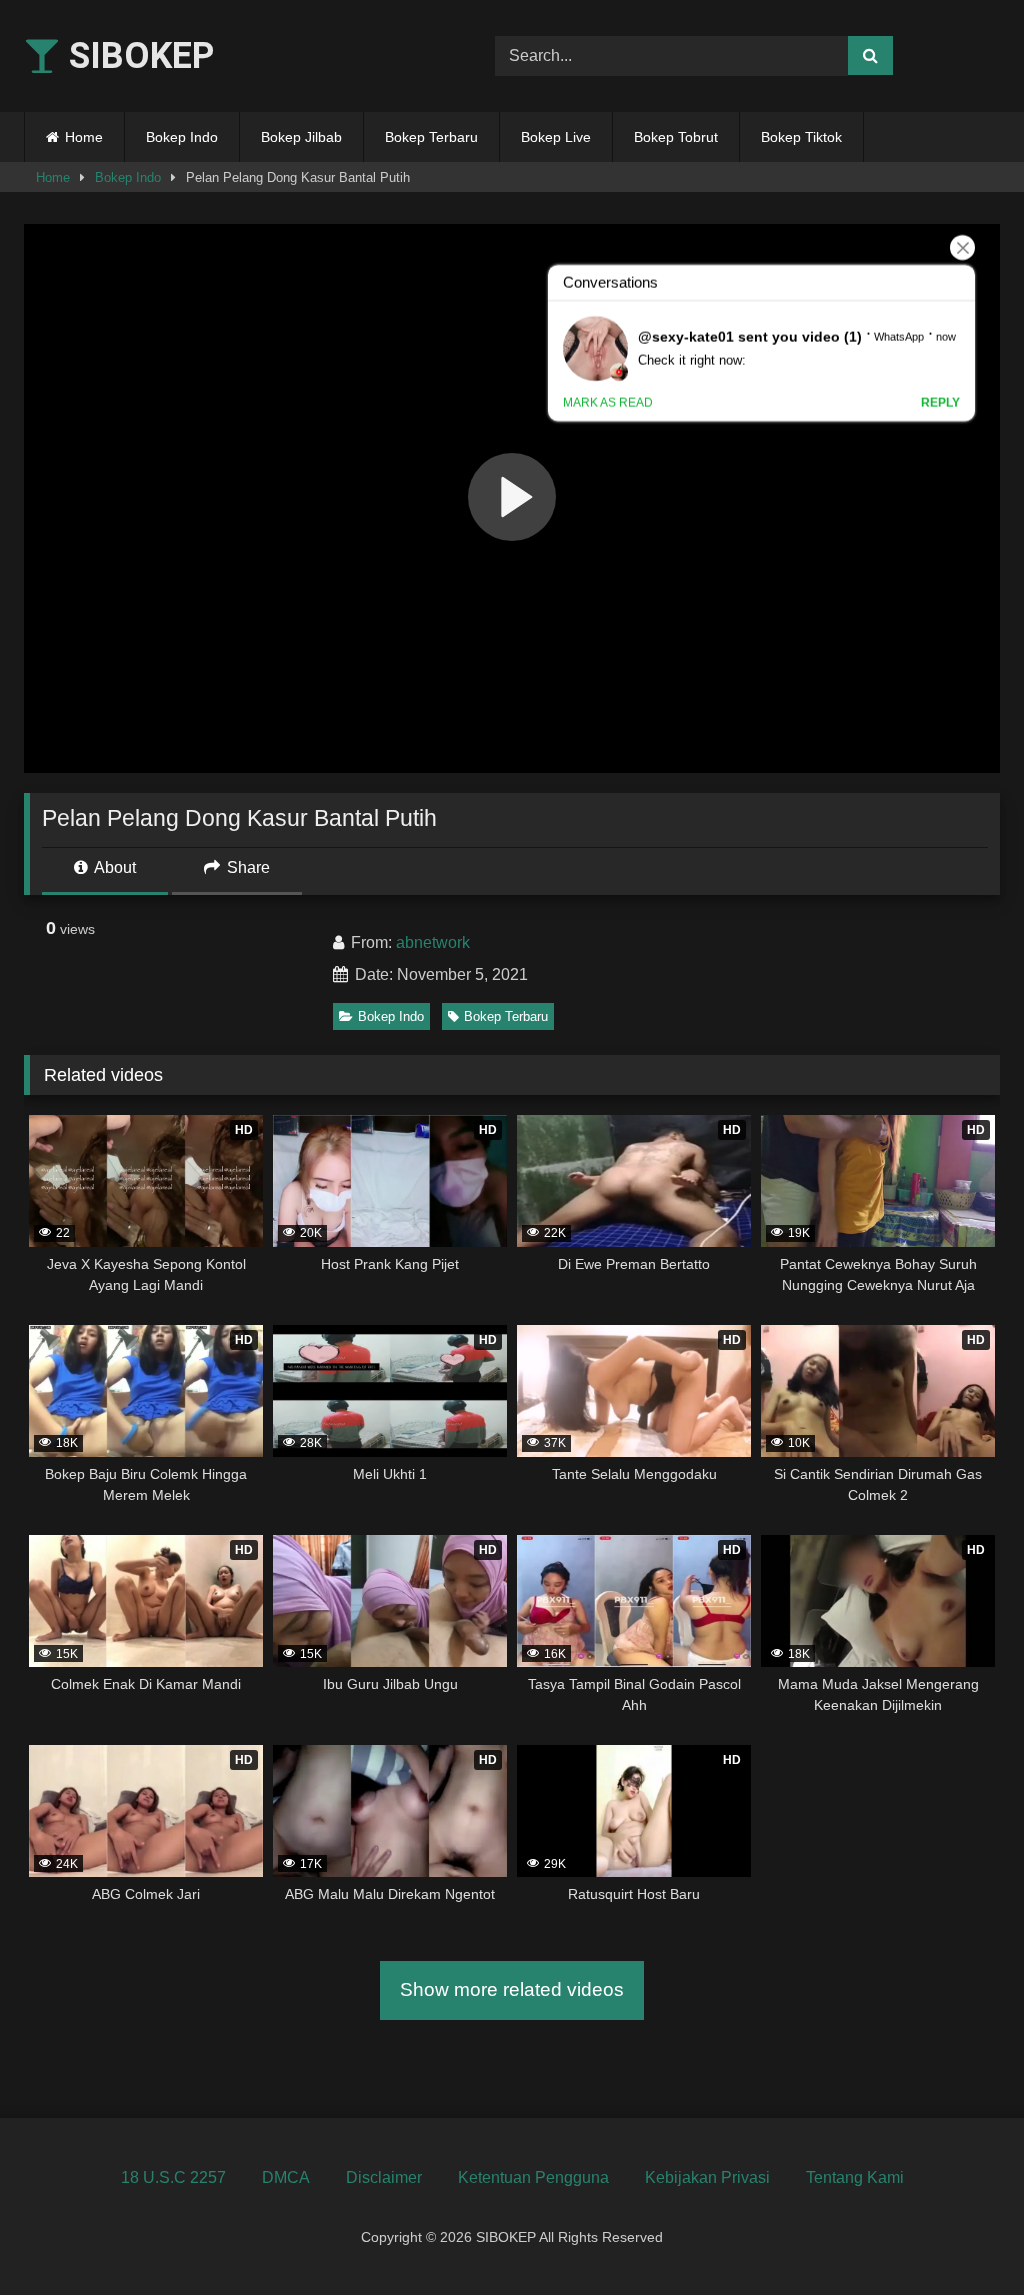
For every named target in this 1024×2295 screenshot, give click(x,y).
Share (246, 867)
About (113, 867)
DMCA (286, 2177)
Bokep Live (556, 137)
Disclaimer (384, 2177)
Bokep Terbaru (431, 137)
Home (84, 137)
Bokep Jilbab (301, 137)
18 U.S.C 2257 (173, 2177)
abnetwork (433, 942)
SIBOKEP (137, 56)
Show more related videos (512, 1989)
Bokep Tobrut (676, 137)
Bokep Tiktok (801, 137)
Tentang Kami (855, 2177)
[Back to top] (962, 2235)
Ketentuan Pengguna (533, 2177)
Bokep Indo (182, 137)
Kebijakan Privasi (707, 2177)
